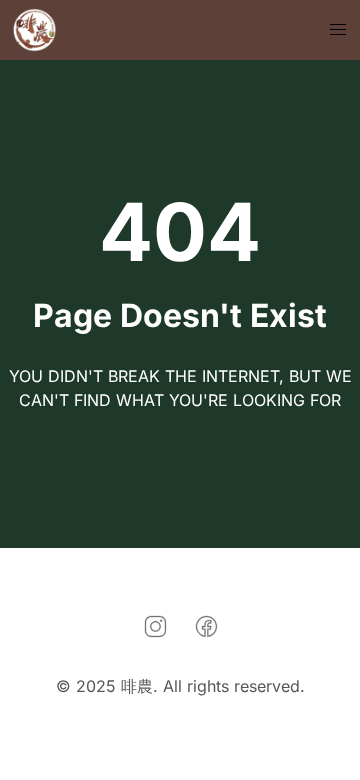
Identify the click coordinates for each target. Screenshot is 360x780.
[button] (338, 30)
